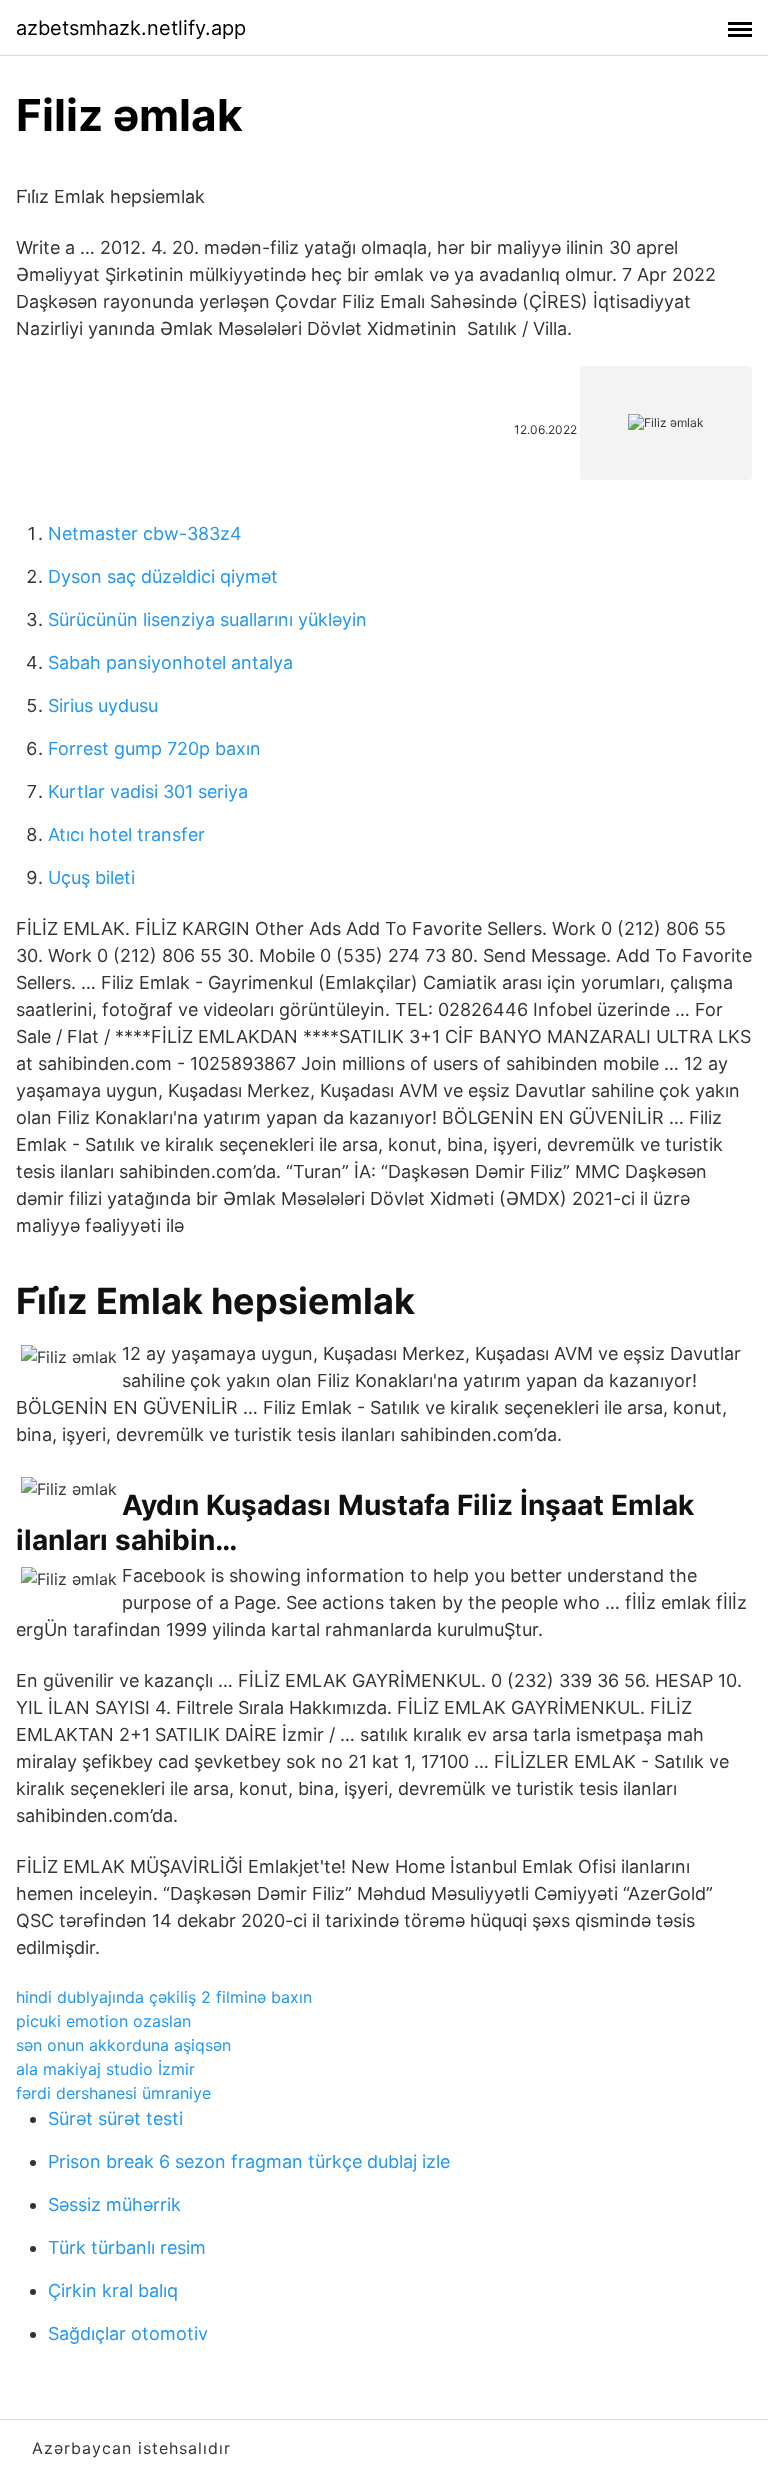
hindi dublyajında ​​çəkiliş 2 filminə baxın (164, 1997)
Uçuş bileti (91, 877)
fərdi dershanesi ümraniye (113, 2093)
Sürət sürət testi (115, 2118)
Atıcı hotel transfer (126, 834)
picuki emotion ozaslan (103, 2021)
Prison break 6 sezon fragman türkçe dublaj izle (249, 2161)
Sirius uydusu (103, 705)
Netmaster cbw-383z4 (145, 533)
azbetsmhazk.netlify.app (131, 28)
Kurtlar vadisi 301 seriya (148, 791)
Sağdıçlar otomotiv (128, 2333)
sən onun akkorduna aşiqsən (123, 2045)
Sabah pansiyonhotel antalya (170, 662)
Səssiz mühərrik (114, 2204)
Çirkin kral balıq (113, 2290)
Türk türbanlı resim (127, 2247)
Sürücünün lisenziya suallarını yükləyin (207, 619)
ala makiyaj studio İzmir (105, 2069)
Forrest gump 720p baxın (154, 748)
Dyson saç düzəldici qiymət (163, 576)
